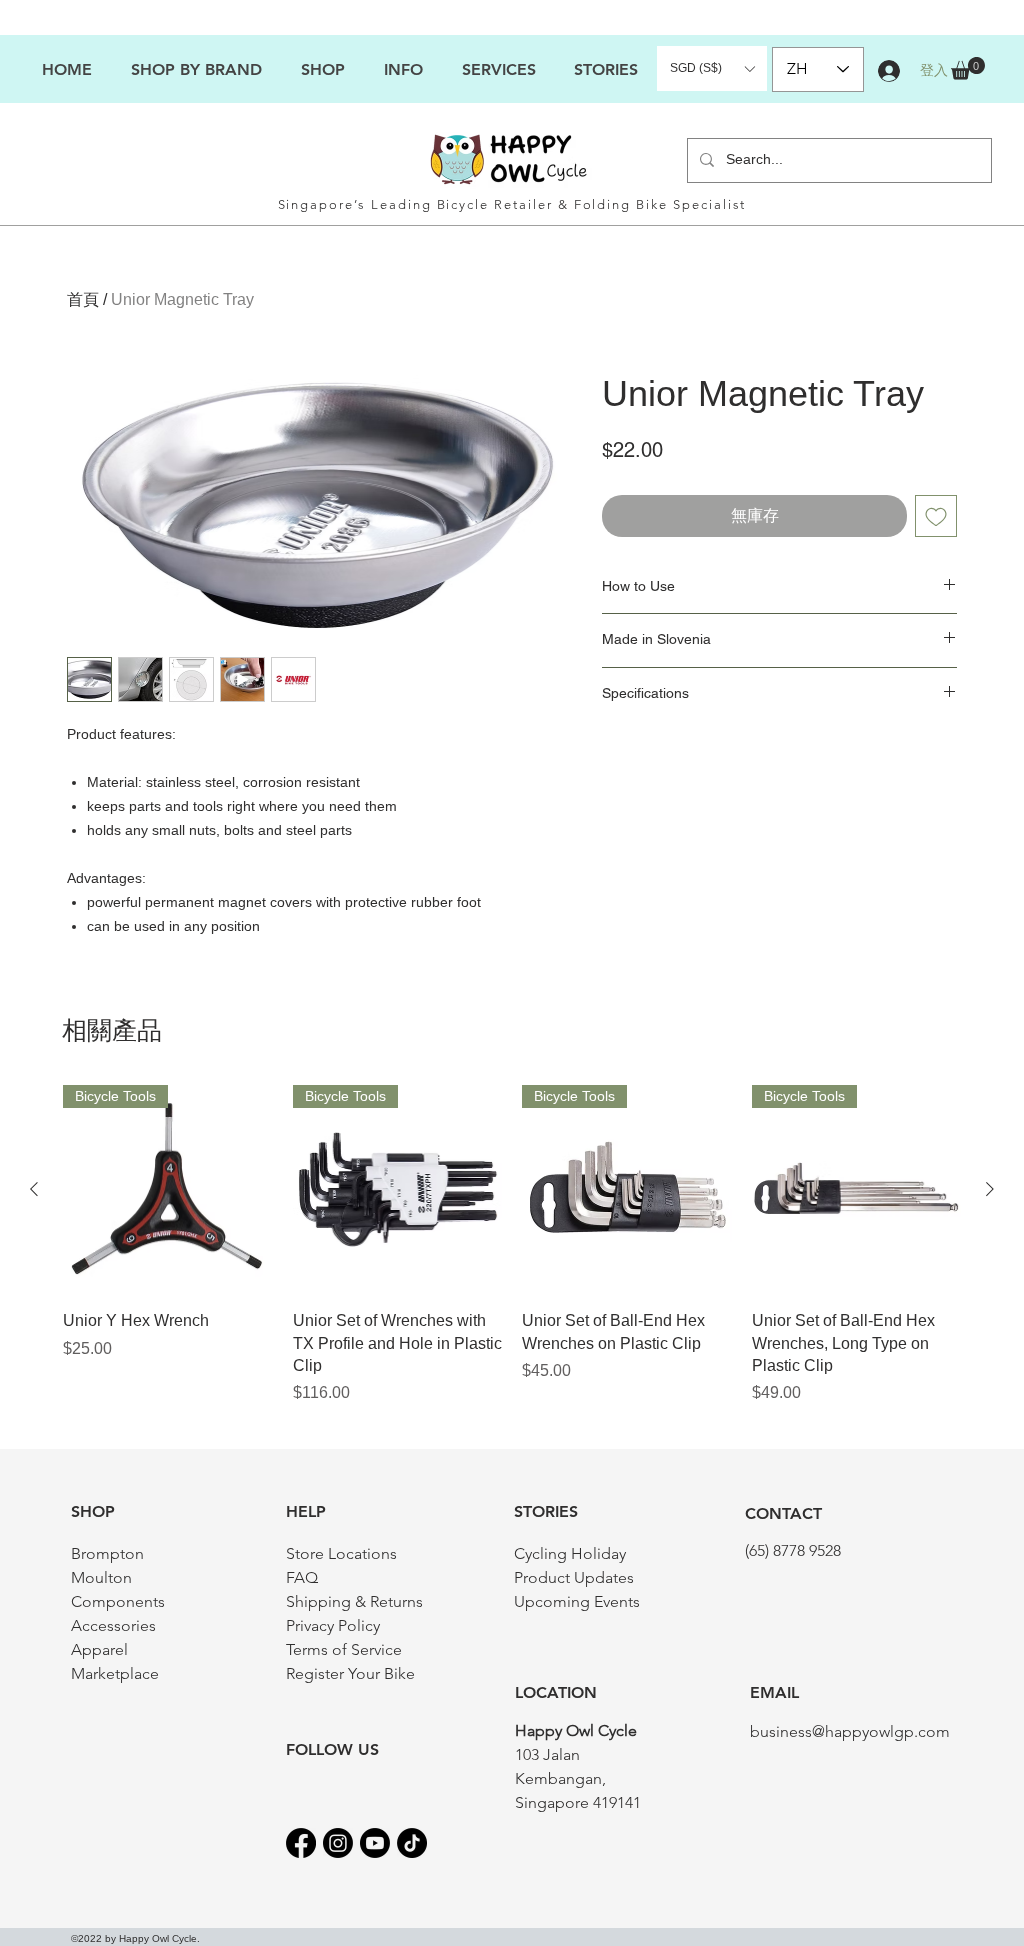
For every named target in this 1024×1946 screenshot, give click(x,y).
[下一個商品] (990, 1189)
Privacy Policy (333, 1625)
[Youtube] (375, 1843)
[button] (403, 69)
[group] (512, 1245)
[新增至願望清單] (936, 516)
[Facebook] (301, 1843)
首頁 (83, 299)
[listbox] (712, 68)
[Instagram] (338, 1843)
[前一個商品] (34, 1189)
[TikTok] (412, 1843)
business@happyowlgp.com (850, 1731)
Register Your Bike (350, 1673)
